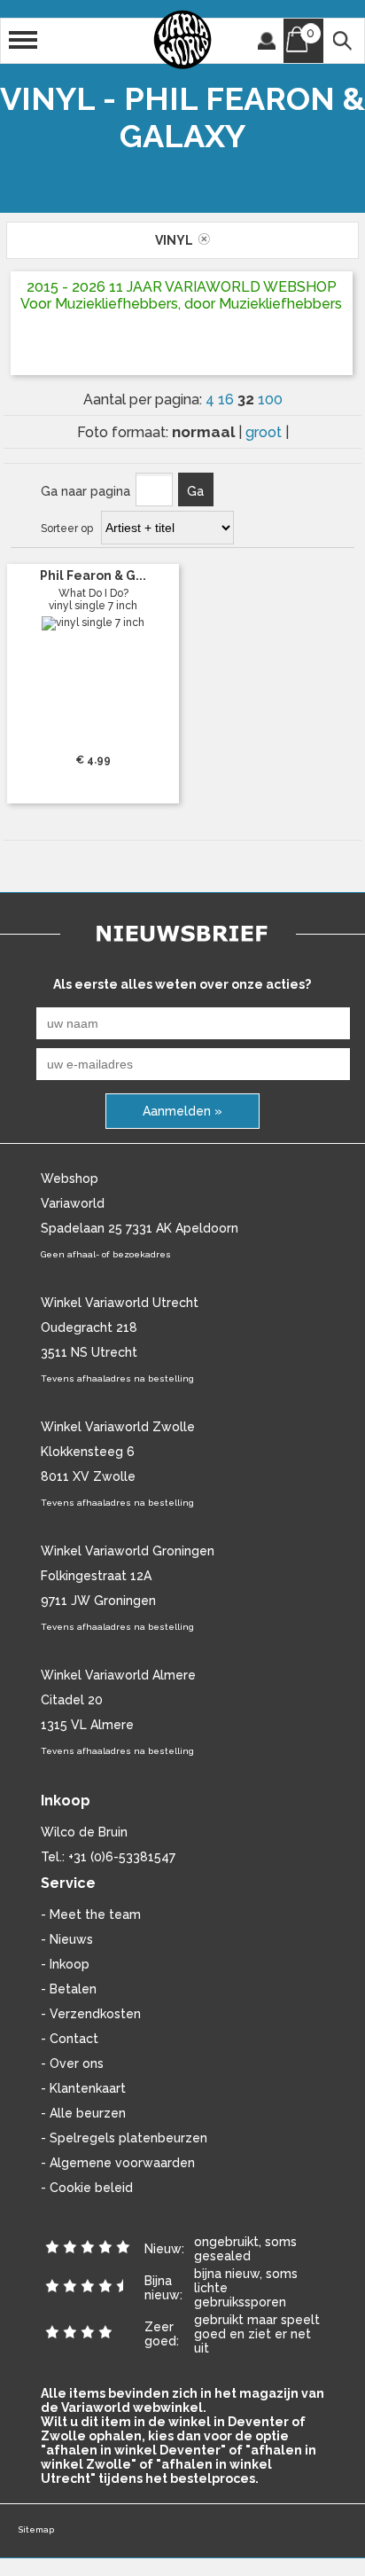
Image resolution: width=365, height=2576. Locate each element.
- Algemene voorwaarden (118, 2163)
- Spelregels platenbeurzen (124, 2138)
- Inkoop (65, 1964)
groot (265, 432)
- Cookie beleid (87, 2188)
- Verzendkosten (91, 2014)
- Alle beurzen (83, 2113)
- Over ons (72, 2063)
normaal (205, 432)
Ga (195, 491)
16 (228, 399)
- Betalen (69, 1989)
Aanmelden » (182, 1111)
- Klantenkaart (83, 2088)
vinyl (177, 240)
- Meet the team (91, 1914)
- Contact (70, 2039)
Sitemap (36, 2529)
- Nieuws (67, 1939)
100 (270, 399)
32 (248, 399)
